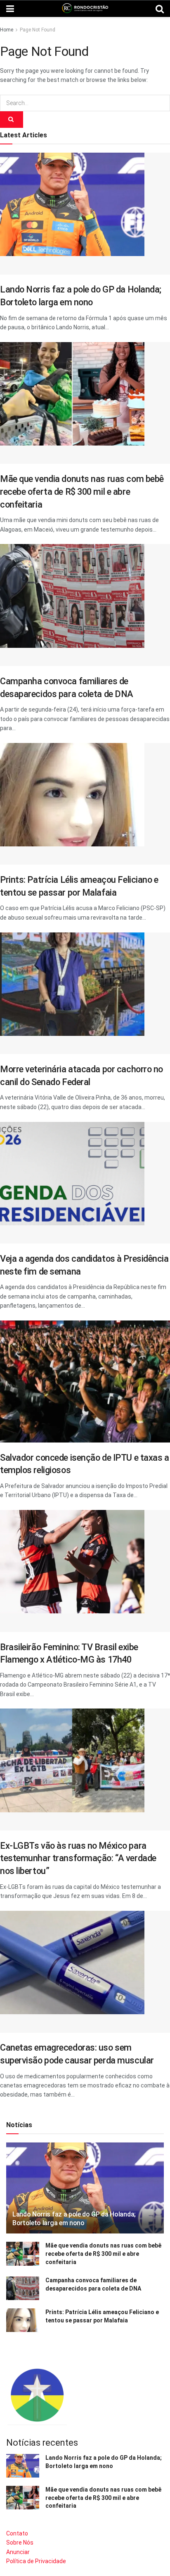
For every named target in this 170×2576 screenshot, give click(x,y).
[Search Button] (12, 120)
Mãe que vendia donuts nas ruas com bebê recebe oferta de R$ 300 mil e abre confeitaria (82, 491)
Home (7, 30)
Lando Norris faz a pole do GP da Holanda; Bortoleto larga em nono (74, 2219)
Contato (17, 2533)
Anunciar (18, 2552)
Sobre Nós (20, 2542)
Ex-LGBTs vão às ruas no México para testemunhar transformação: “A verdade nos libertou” (78, 1858)
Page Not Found (38, 30)
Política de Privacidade (36, 2561)
